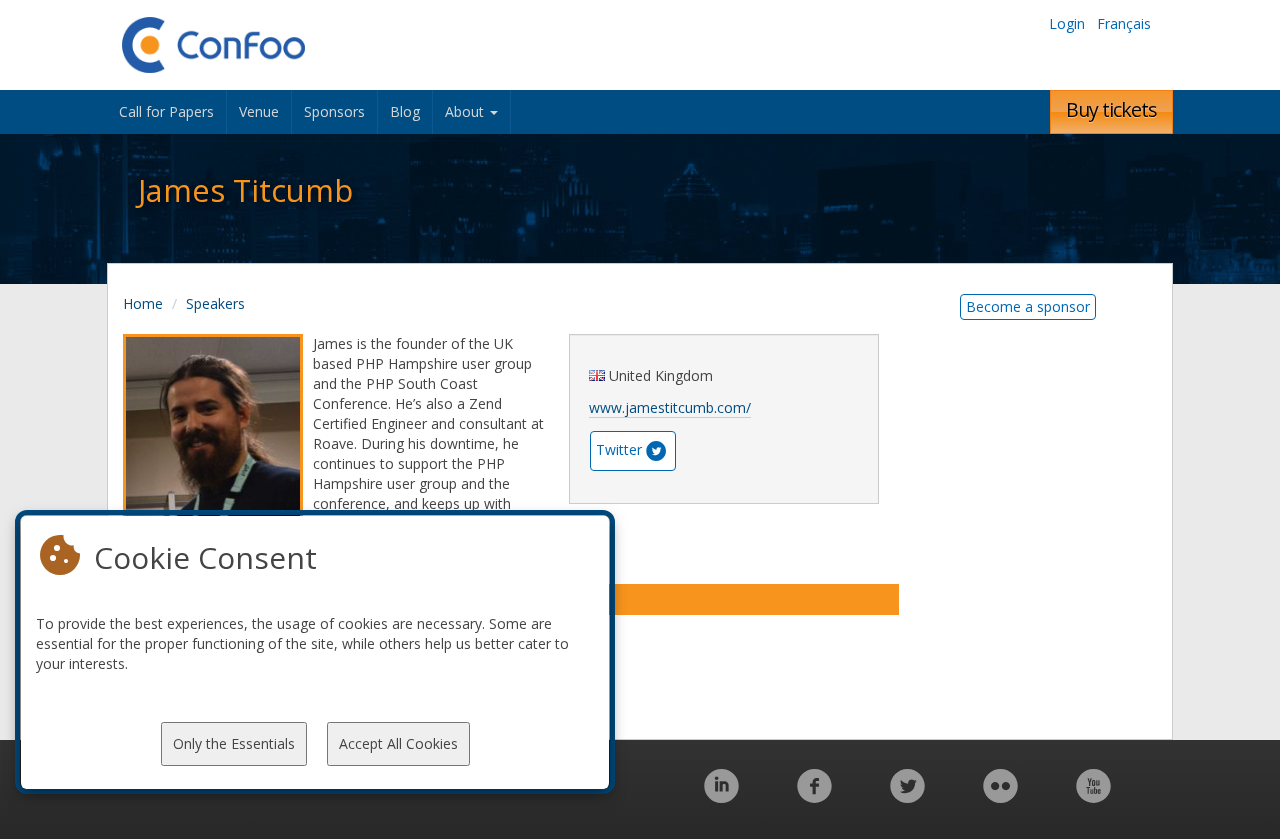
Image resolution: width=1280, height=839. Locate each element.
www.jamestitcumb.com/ (670, 407)
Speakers (215, 303)
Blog (405, 111)
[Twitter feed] (907, 796)
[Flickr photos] (1000, 796)
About (466, 111)
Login (1067, 23)
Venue (259, 111)
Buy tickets (1111, 109)
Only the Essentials (234, 743)
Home (143, 303)
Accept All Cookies (398, 743)
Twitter (619, 449)
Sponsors (334, 111)
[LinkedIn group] (721, 796)
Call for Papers (166, 111)
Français (1124, 23)
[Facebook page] (814, 796)
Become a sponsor (1028, 306)
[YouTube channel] (1093, 796)
